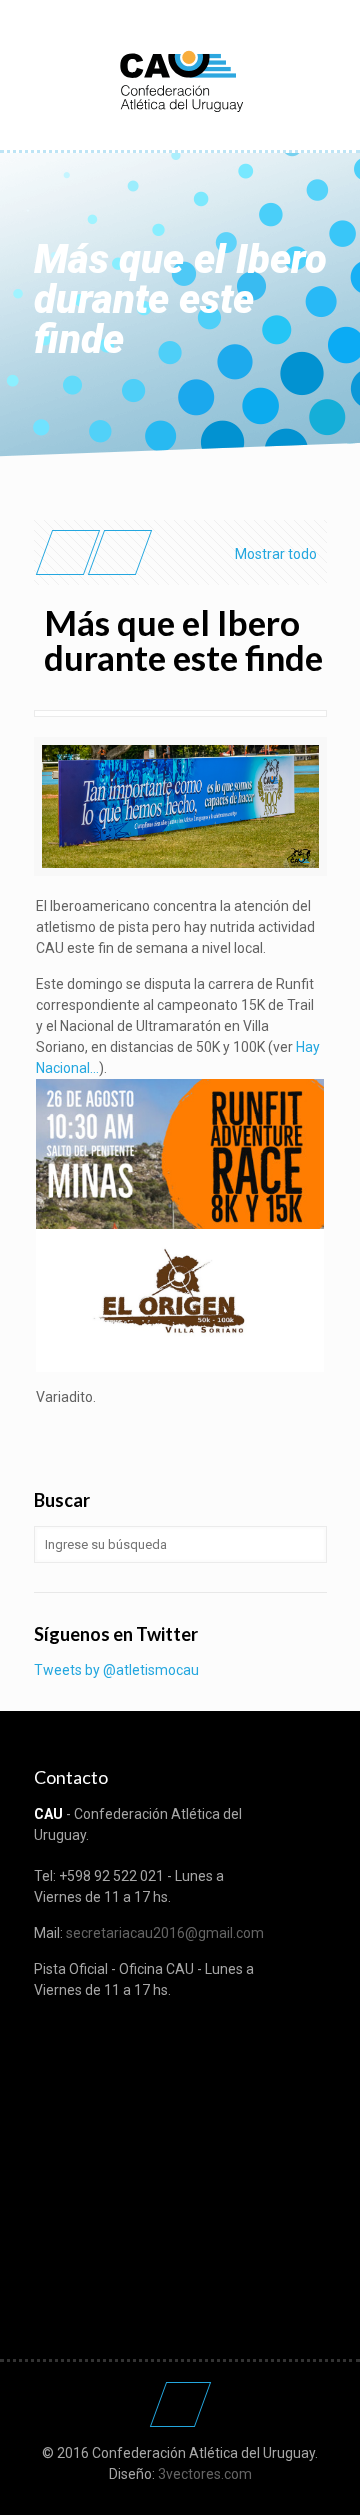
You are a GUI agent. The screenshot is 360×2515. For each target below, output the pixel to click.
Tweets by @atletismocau (116, 1670)
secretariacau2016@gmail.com (165, 1933)
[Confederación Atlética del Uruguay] (180, 80)
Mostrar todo (276, 554)
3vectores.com (205, 2474)
